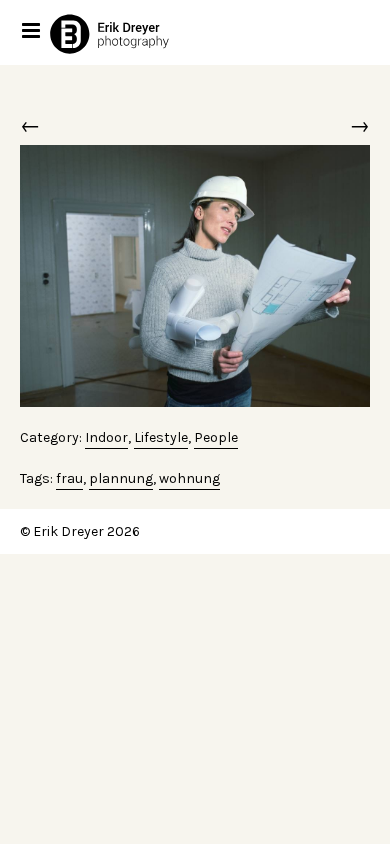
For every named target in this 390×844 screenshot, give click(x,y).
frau (69, 478)
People (216, 437)
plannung (121, 478)
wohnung (189, 478)
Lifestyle (161, 437)
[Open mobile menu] (32, 30)
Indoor (106, 437)
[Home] (129, 33)
